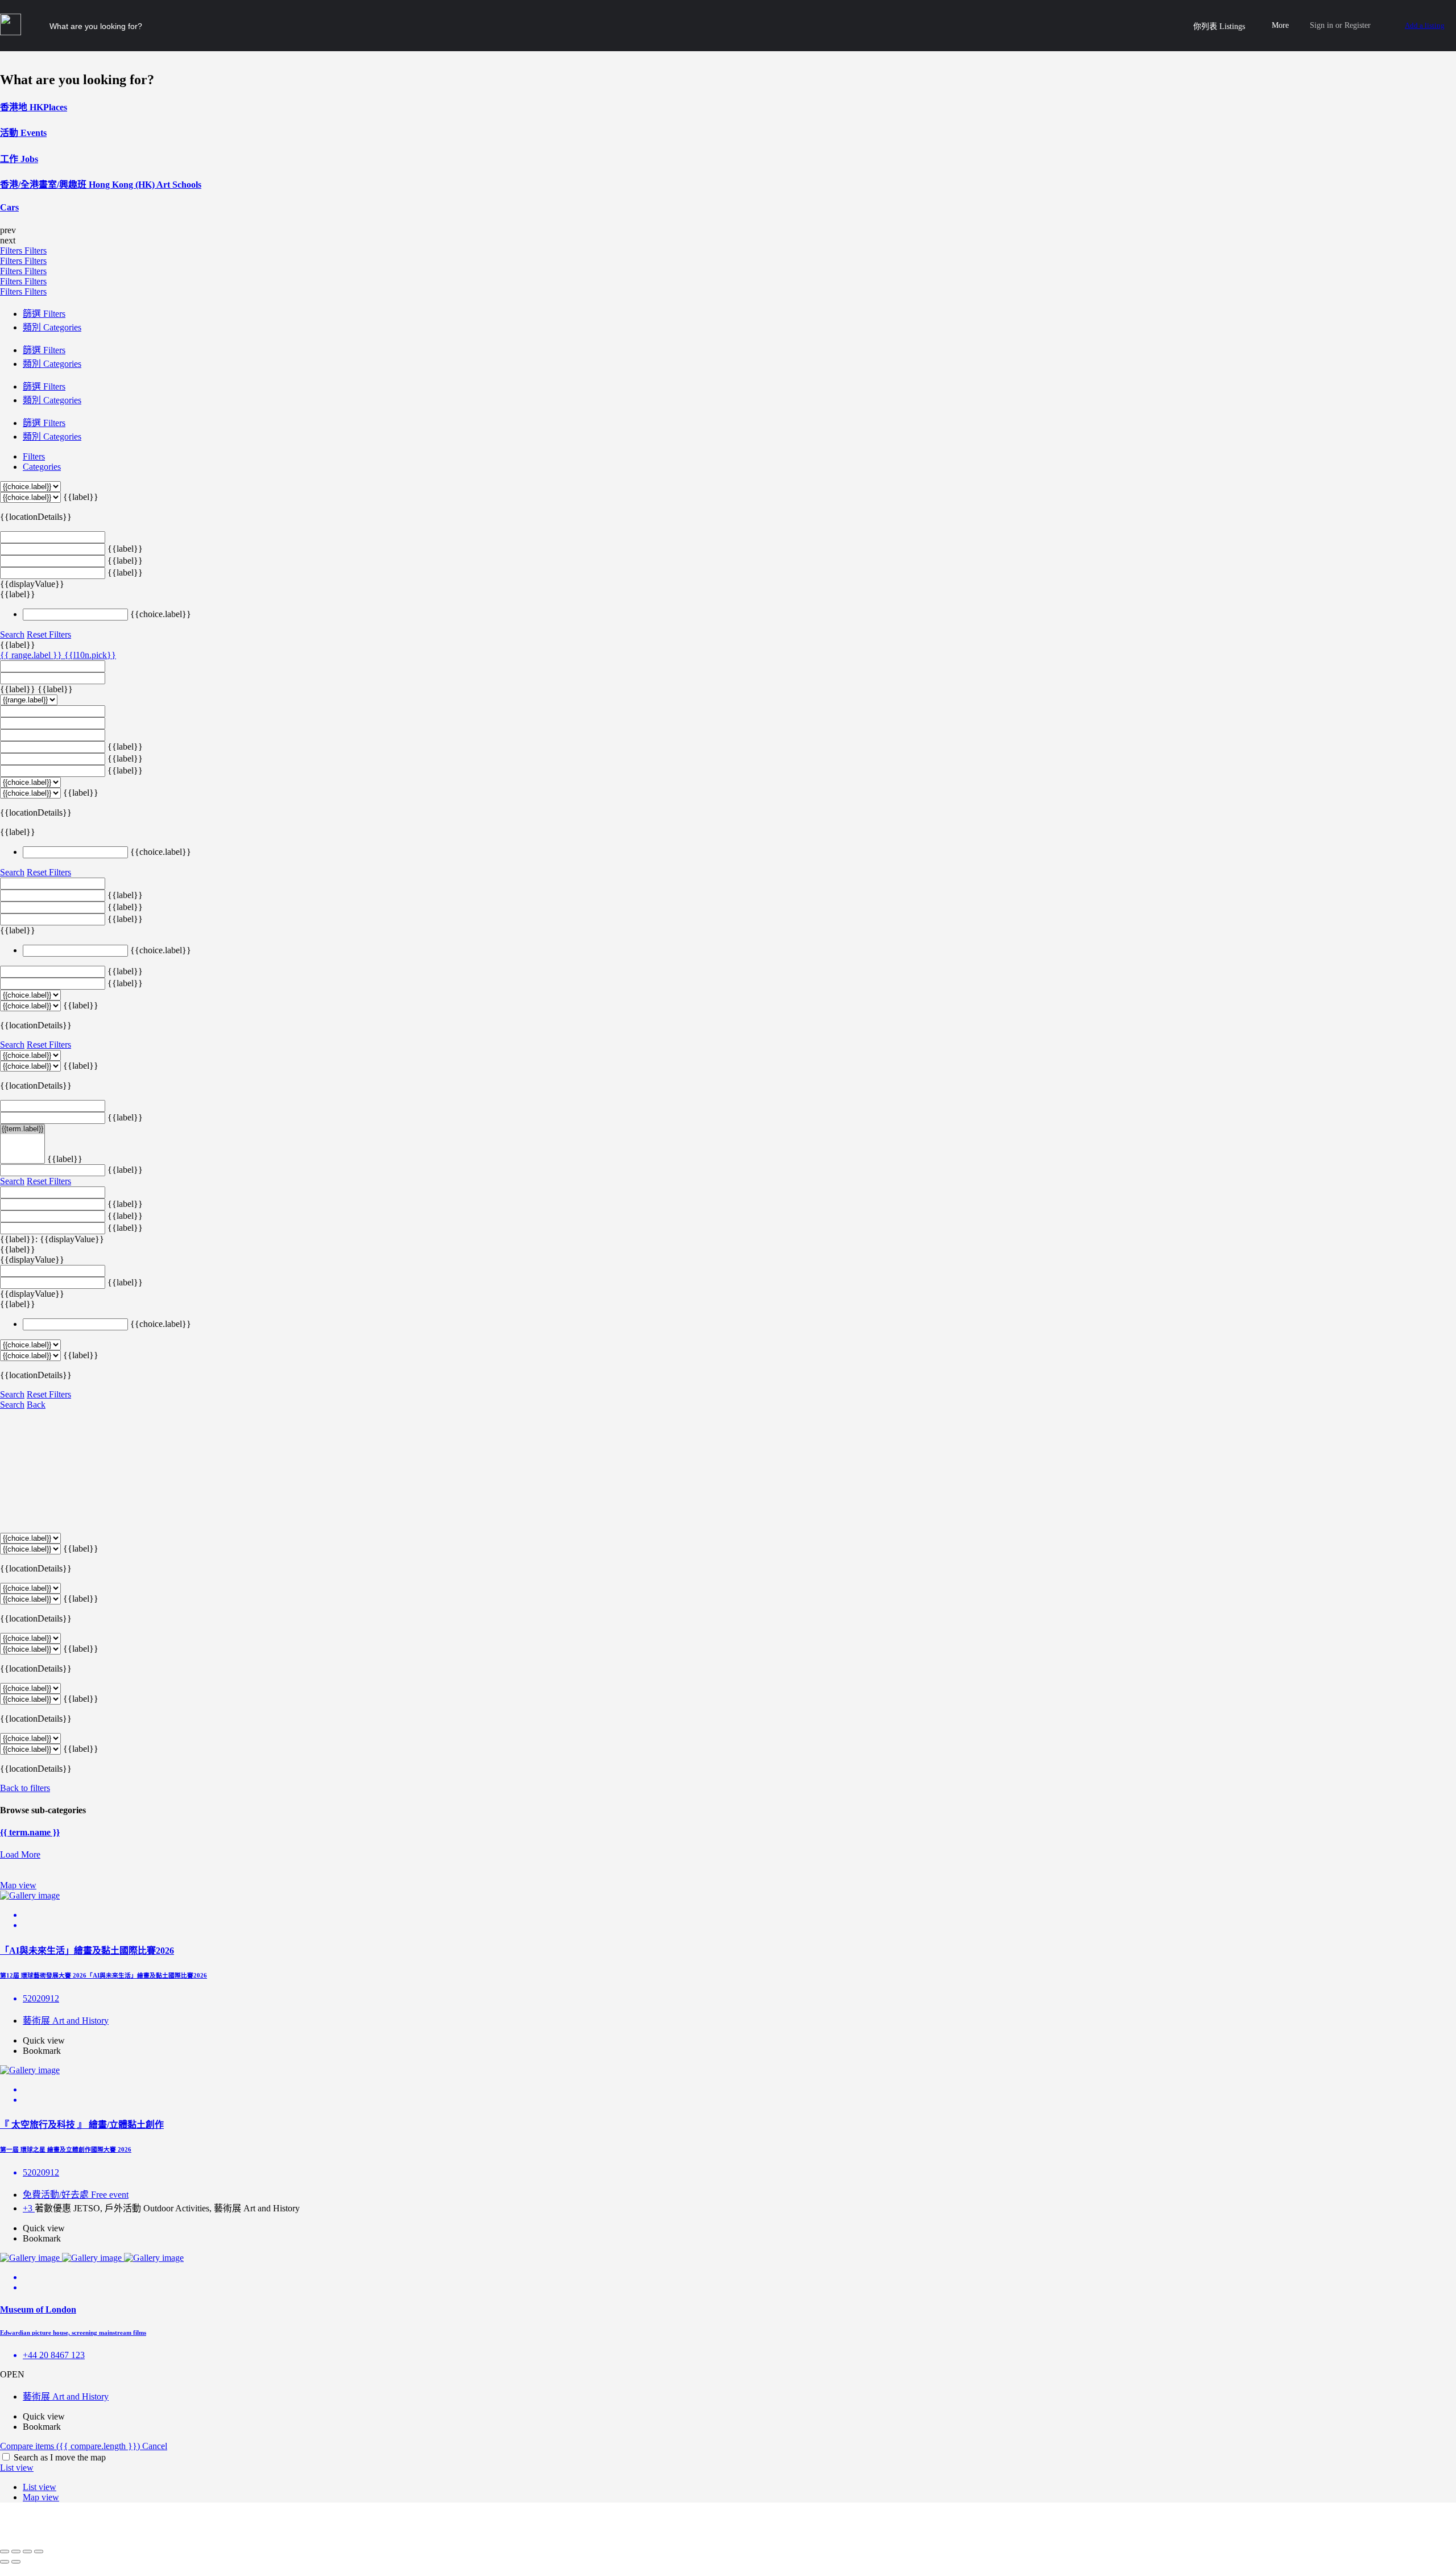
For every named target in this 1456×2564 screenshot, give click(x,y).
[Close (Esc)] (5, 2551)
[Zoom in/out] (39, 2551)
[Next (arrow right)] (16, 2562)
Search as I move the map (60, 2457)
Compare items (70, 2446)
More (1280, 25)
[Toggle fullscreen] (27, 2551)
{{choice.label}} (161, 614)
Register (1358, 25)
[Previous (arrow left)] (5, 2562)
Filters (12, 251)
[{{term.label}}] (22, 1129)
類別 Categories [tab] (52, 327)
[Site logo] (12, 32)
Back (36, 1405)
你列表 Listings (1219, 26)
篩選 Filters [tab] (44, 314)
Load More (20, 1854)
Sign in (1321, 25)
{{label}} (81, 497)
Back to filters (25, 1788)
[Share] (16, 2551)
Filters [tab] (34, 456)
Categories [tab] (42, 467)
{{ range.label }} (32, 655)
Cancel (155, 2446)
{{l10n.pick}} (90, 655)
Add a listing (1425, 25)
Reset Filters (49, 634)
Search (12, 634)
